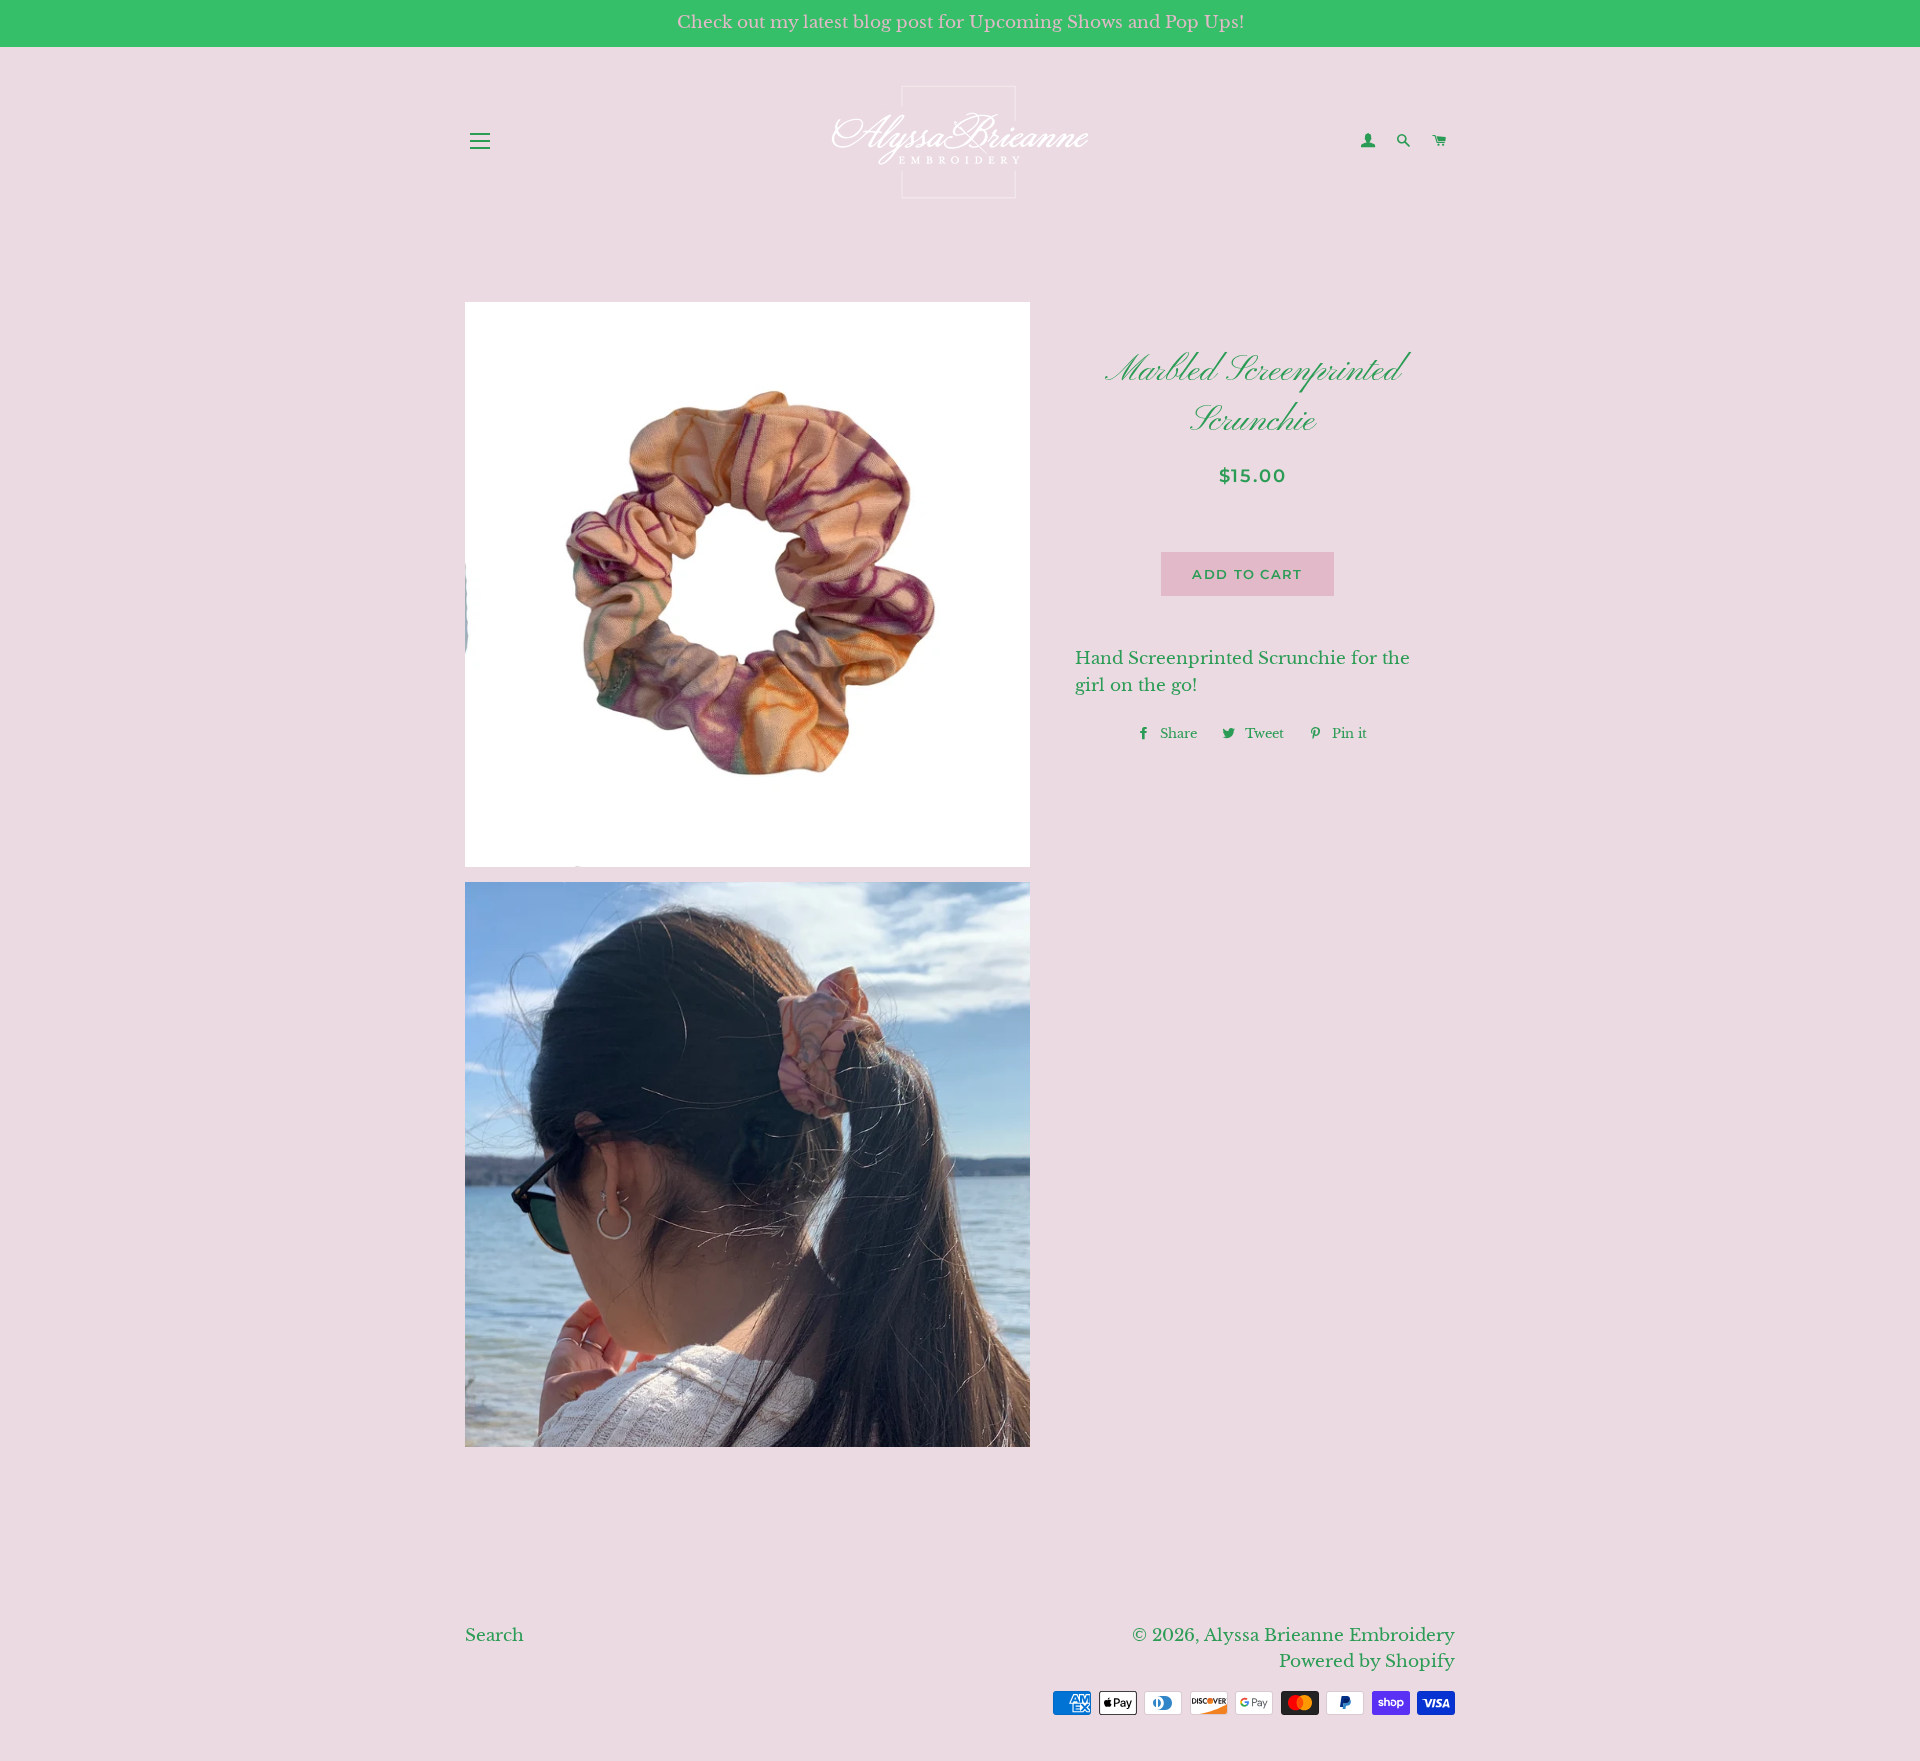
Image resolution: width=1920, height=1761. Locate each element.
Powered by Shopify (1367, 1661)
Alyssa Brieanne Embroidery (1329, 1635)
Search (494, 1635)
